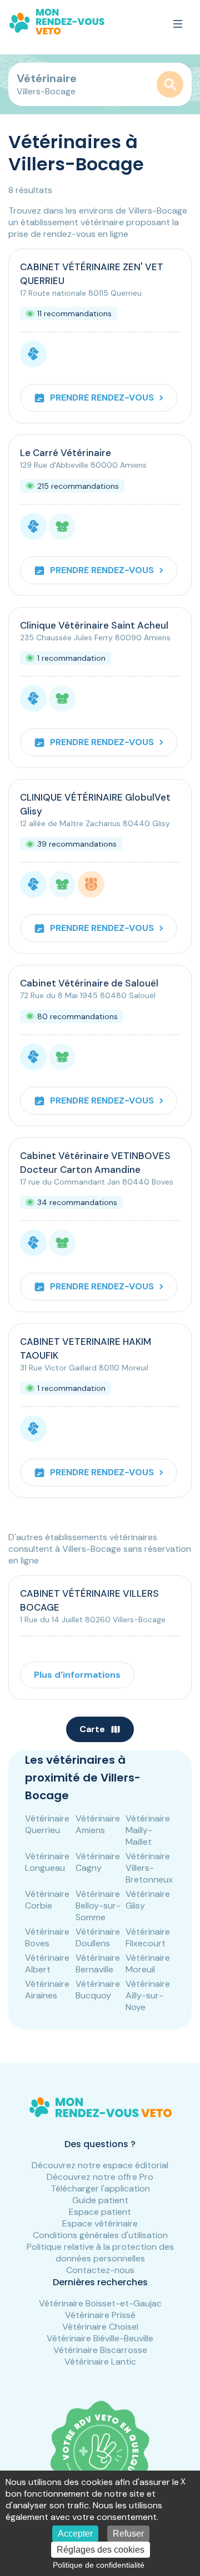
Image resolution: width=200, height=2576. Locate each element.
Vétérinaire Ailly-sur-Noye (148, 1995)
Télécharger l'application (100, 2188)
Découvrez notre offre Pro (100, 2177)
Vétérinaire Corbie (47, 1900)
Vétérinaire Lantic (100, 2362)
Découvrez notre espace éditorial (100, 2165)
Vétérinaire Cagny (98, 1862)
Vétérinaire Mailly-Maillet (148, 1830)
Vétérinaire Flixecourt (148, 1937)
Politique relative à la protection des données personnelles (100, 2253)
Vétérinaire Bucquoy (98, 1990)
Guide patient (100, 2200)
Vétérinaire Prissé (100, 2315)
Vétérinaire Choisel (100, 2327)
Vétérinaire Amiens (98, 1824)
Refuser (128, 2534)
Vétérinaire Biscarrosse (100, 2350)
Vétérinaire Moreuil (148, 1963)
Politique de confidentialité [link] (99, 2565)
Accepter (75, 2534)
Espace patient (100, 2212)
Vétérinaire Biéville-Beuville (100, 2338)
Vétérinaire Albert (47, 1963)
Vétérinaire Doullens (98, 1937)
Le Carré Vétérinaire (66, 453)
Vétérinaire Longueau (47, 1862)
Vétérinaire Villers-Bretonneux (149, 1868)
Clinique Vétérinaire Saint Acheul (94, 625)
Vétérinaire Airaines (47, 1990)
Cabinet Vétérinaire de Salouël (89, 983)
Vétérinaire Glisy (148, 1900)
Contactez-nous (100, 2270)
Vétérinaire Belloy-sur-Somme (98, 1906)
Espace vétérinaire (100, 2223)
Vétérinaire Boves (47, 1937)
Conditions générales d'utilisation (100, 2235)
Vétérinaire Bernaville (98, 1963)
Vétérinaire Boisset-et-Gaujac (100, 2303)
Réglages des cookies (101, 2550)
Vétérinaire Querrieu (47, 1824)
